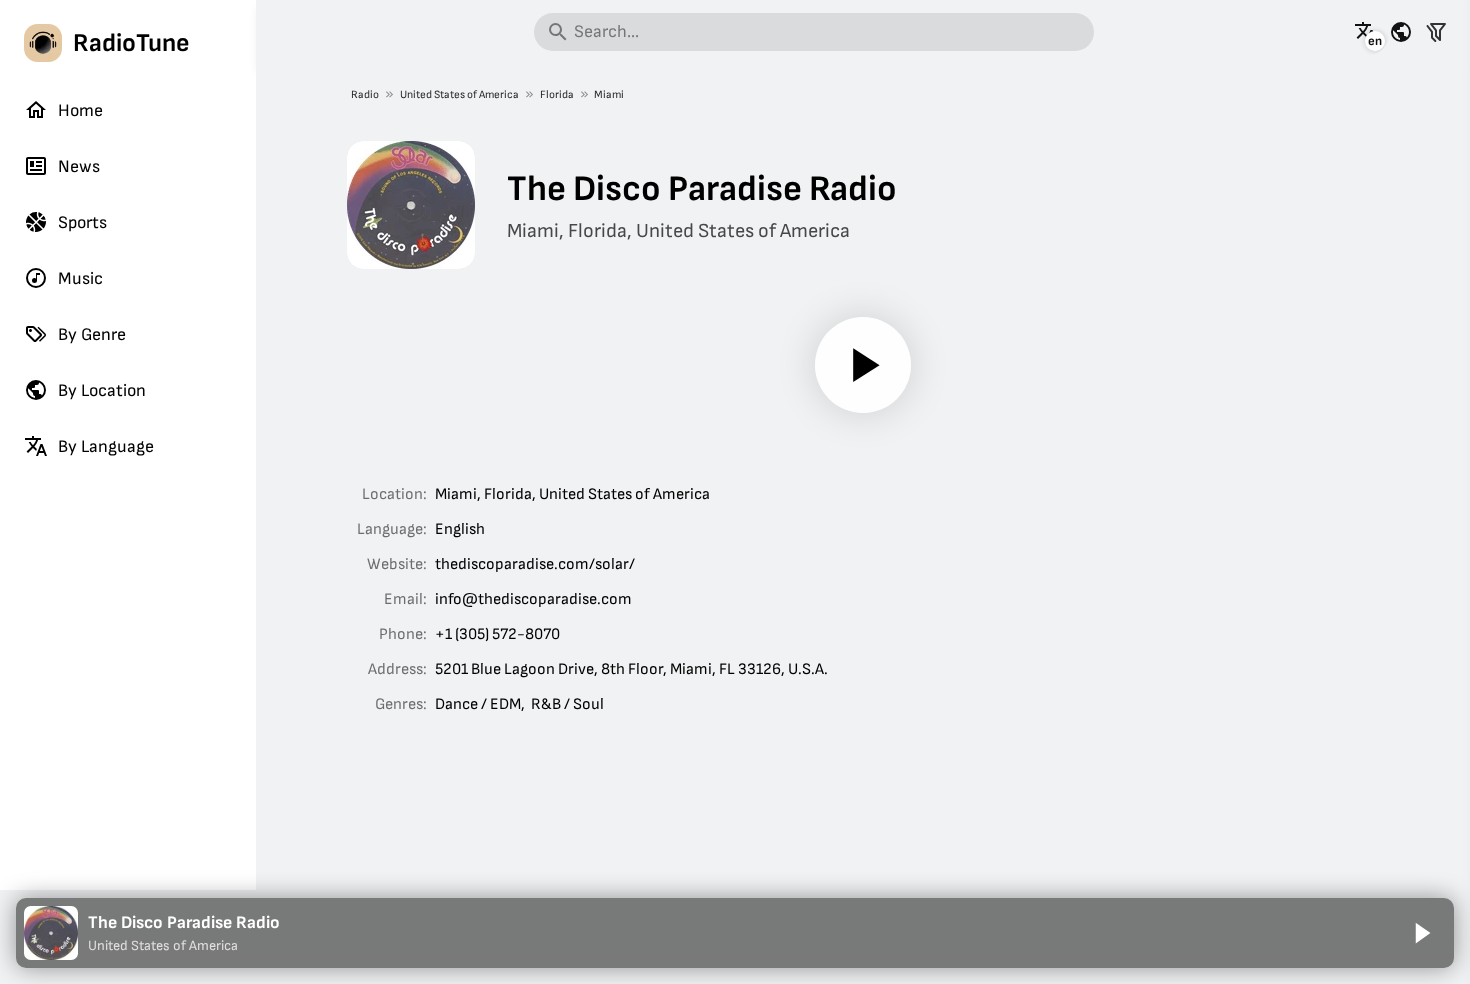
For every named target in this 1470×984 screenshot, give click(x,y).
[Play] (863, 365)
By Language (106, 446)
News (79, 166)
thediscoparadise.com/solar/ (535, 564)
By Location (102, 390)
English (460, 529)
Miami (609, 94)
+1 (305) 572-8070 (497, 634)
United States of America (459, 94)
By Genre (92, 334)
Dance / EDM (478, 704)
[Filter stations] (1436, 32)
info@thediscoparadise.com (533, 599)
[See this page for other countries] (1401, 32)
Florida (557, 94)
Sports (82, 222)
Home (80, 110)
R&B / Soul (567, 704)
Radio (365, 94)
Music (80, 278)
